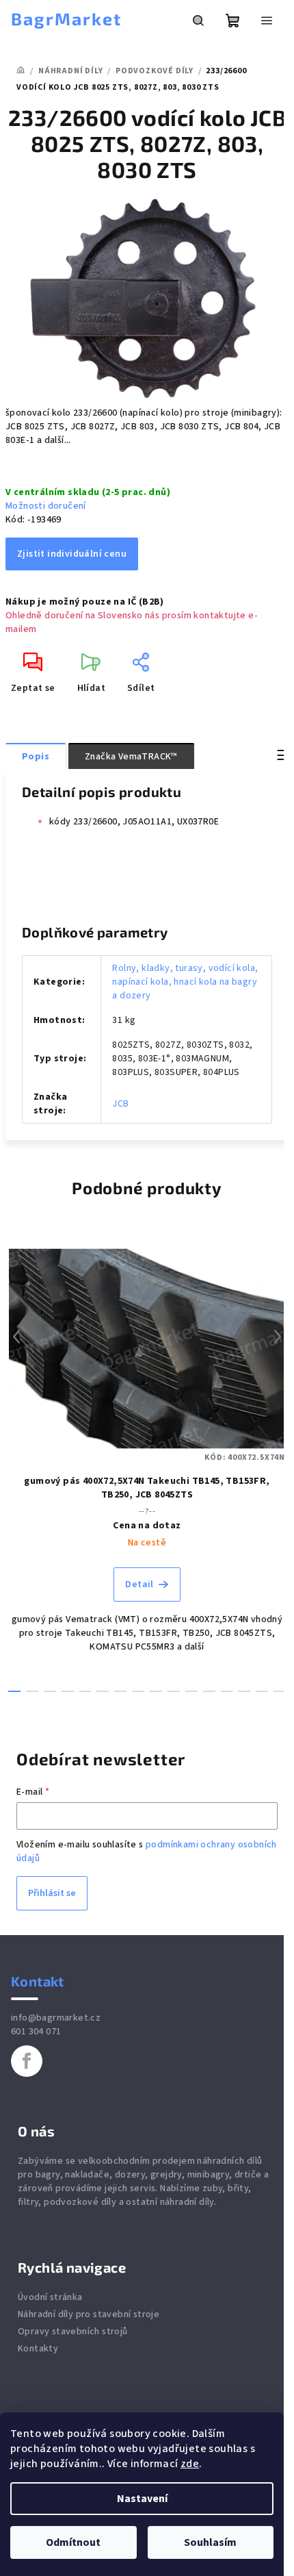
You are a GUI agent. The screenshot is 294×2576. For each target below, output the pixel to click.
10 (191, 1691)
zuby (213, 2188)
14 (262, 1691)
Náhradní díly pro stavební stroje (89, 2314)
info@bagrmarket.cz (56, 2018)
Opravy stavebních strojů (73, 2332)
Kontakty (38, 2349)
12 (227, 1691)
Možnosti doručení (46, 506)
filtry (28, 2202)
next (278, 1337)
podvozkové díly (80, 2202)
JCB (120, 1104)
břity (238, 2188)
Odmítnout (73, 2542)
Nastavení (142, 2499)
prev (16, 1337)
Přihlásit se (52, 1893)
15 (280, 1691)
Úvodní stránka (50, 2297)
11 (209, 1691)
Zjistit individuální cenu (72, 554)
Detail (139, 1584)
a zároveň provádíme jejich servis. (143, 2182)
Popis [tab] (36, 757)
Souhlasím (210, 2542)
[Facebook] (27, 2061)
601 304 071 (36, 2032)
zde (190, 2464)
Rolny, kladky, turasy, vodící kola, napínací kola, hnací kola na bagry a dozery (185, 982)
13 (244, 1691)
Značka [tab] (131, 757)
